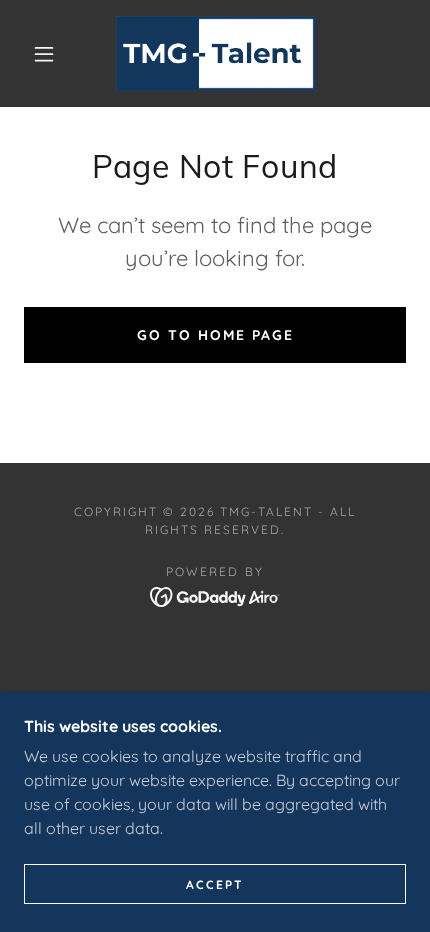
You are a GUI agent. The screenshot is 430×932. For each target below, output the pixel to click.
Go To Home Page (215, 335)
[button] (44, 54)
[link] (216, 53)
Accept (215, 884)
